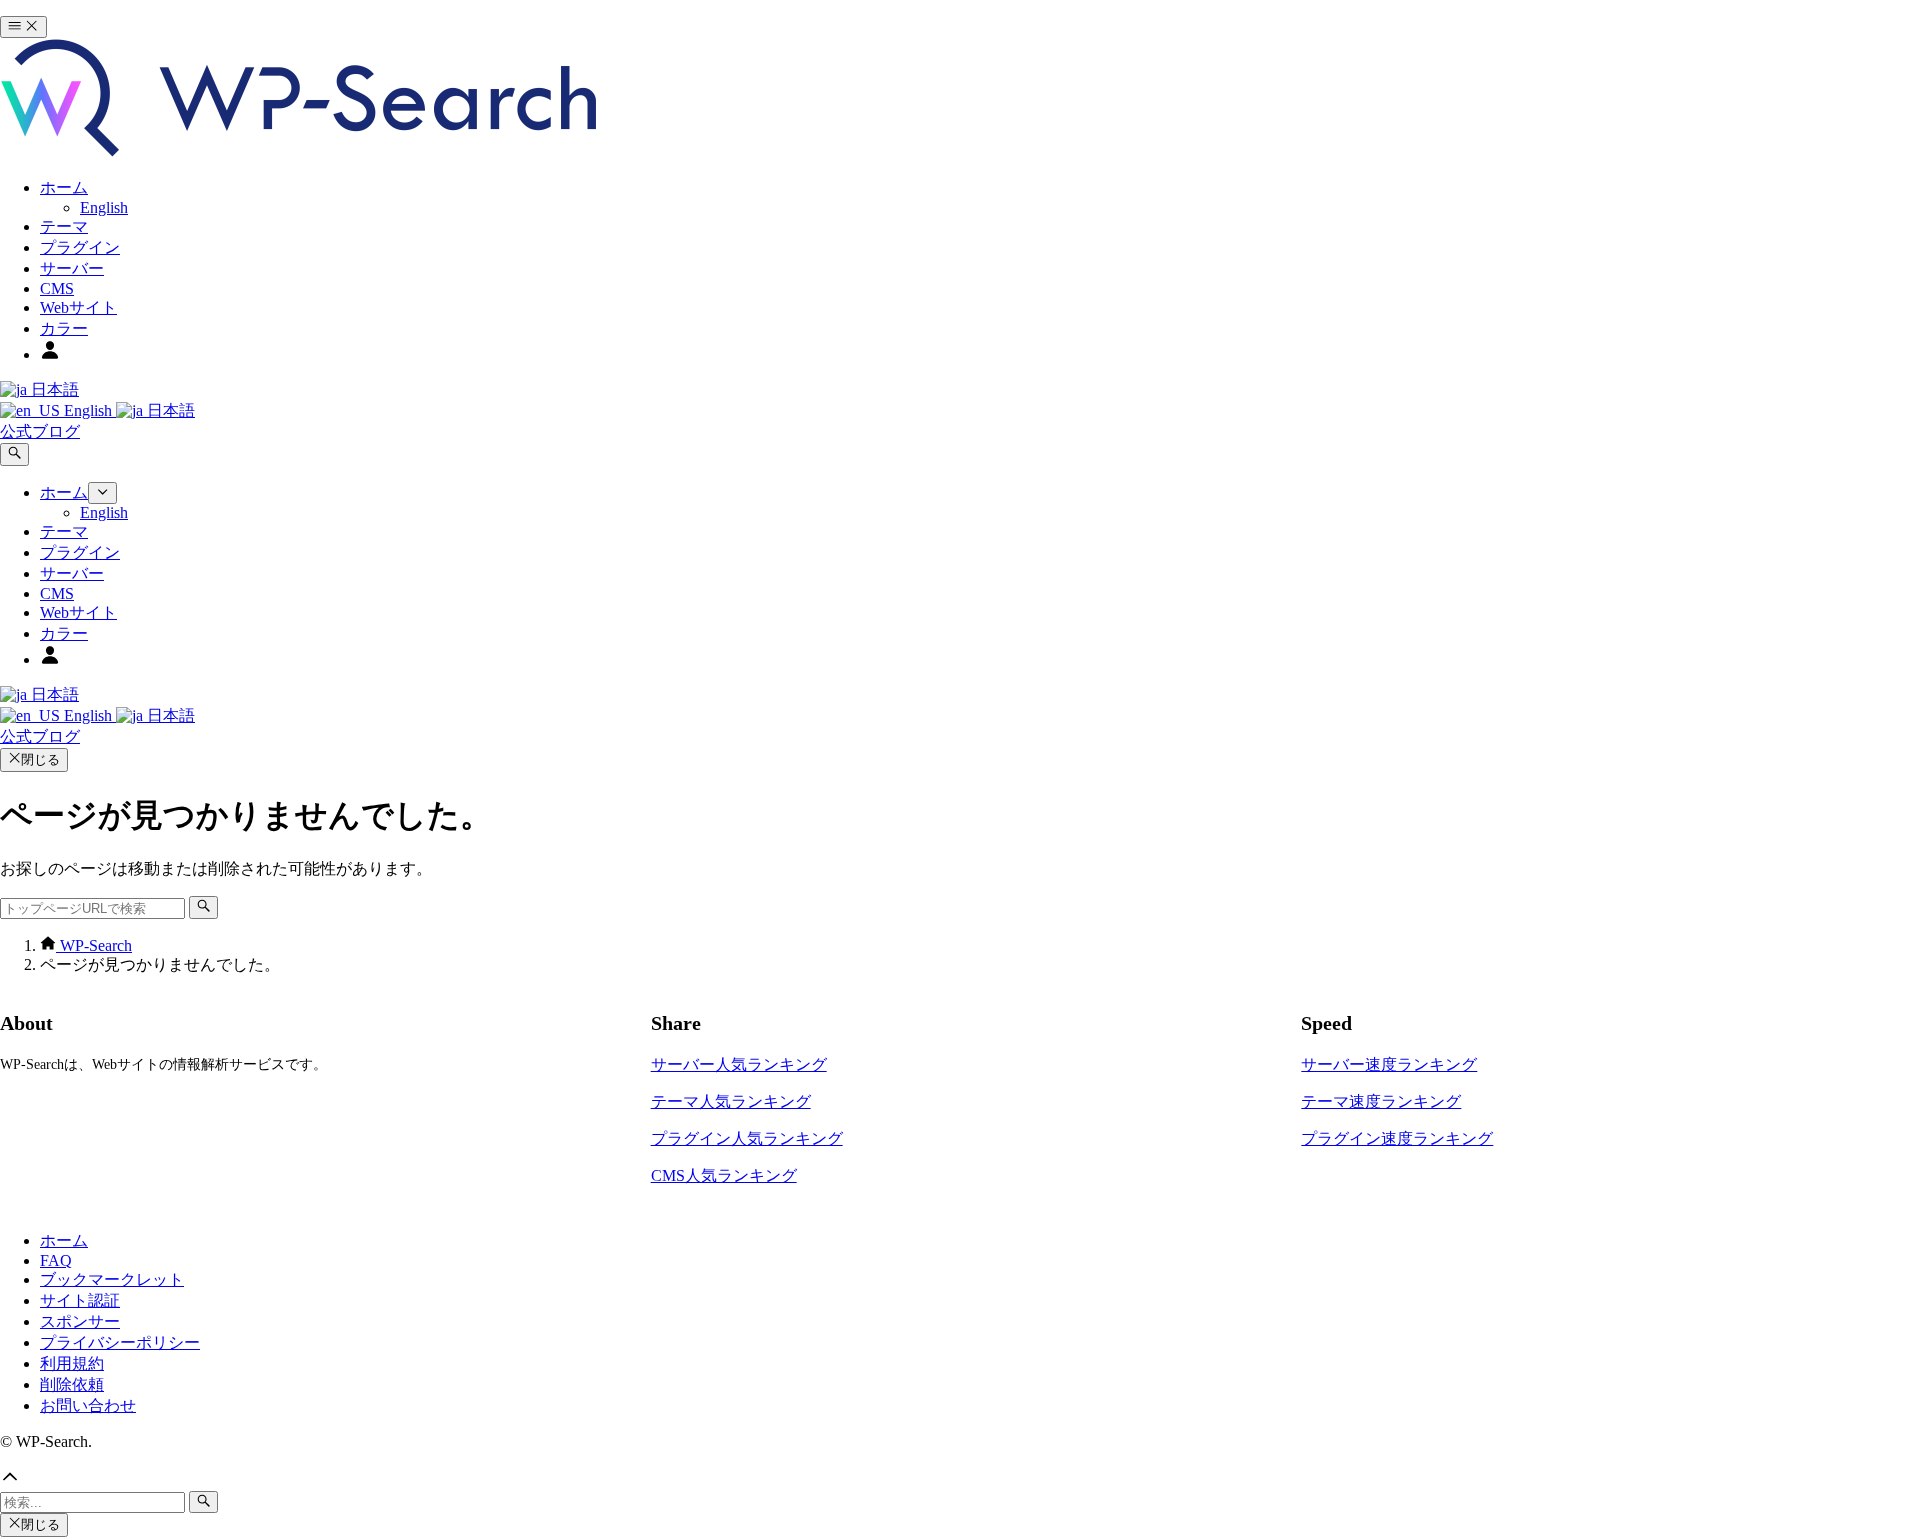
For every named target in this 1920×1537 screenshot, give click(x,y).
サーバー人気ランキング (739, 1064)
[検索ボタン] (14, 454)
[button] (960, 1479)
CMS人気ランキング (724, 1175)
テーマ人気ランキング (731, 1101)
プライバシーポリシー (120, 1342)
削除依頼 (72, 1384)
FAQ (56, 1260)
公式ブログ (40, 431)
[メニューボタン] (23, 27)
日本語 (53, 389)
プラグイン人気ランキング (747, 1138)
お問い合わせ (88, 1405)
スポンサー (80, 1321)
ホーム (64, 1240)
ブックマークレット (112, 1279)
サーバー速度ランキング (1389, 1064)
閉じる (40, 759)
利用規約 (72, 1363)
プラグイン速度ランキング (1397, 1138)
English (88, 410)
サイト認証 (80, 1300)
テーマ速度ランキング (1381, 1101)
